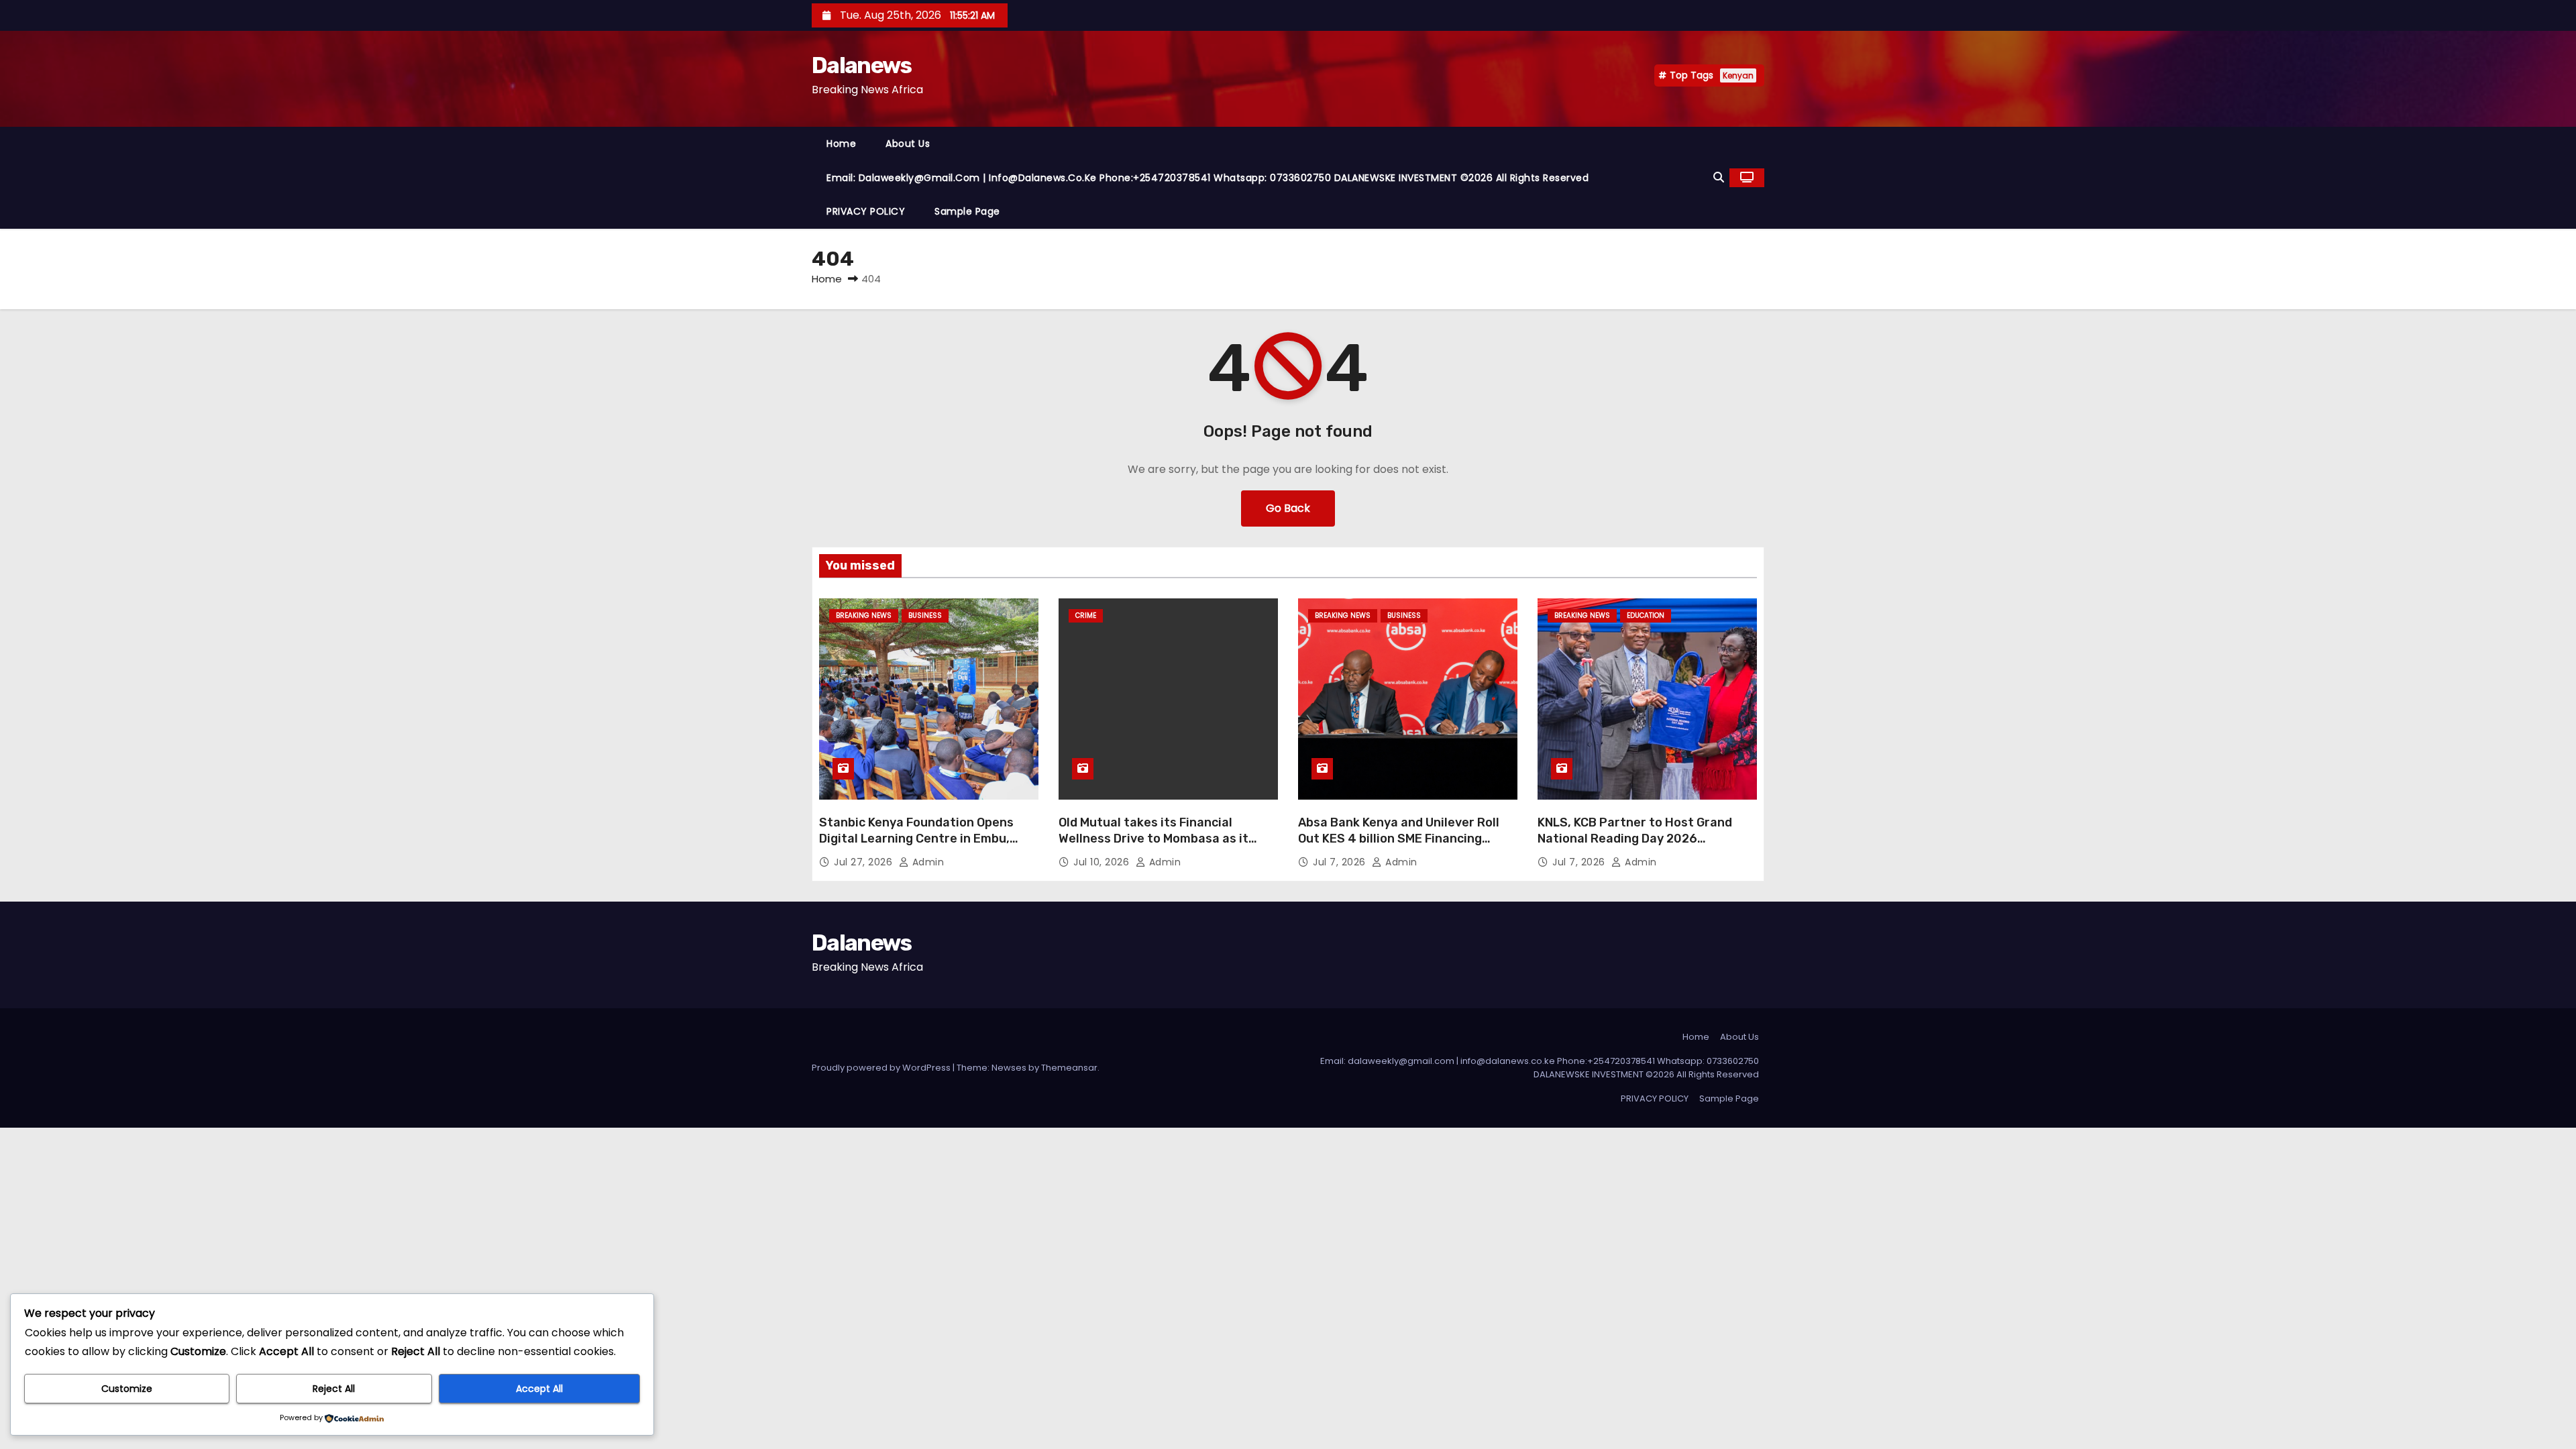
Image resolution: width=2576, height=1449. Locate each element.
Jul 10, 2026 (1103, 862)
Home (841, 144)
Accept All (539, 1389)
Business (925, 615)
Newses (1009, 1068)
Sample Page (967, 211)
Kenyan (1738, 75)
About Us (908, 144)
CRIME (1086, 615)
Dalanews (861, 65)
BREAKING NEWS (864, 615)
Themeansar (1069, 1068)
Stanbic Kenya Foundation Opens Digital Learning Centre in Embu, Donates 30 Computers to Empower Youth (925, 847)
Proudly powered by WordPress (882, 1068)
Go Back (1288, 508)
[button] (1719, 177)
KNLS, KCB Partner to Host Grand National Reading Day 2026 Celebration (1635, 839)
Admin (926, 862)
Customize (127, 1389)
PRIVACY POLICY (866, 211)
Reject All (334, 1389)
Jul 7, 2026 (1341, 862)
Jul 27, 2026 (865, 862)
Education (1646, 615)
